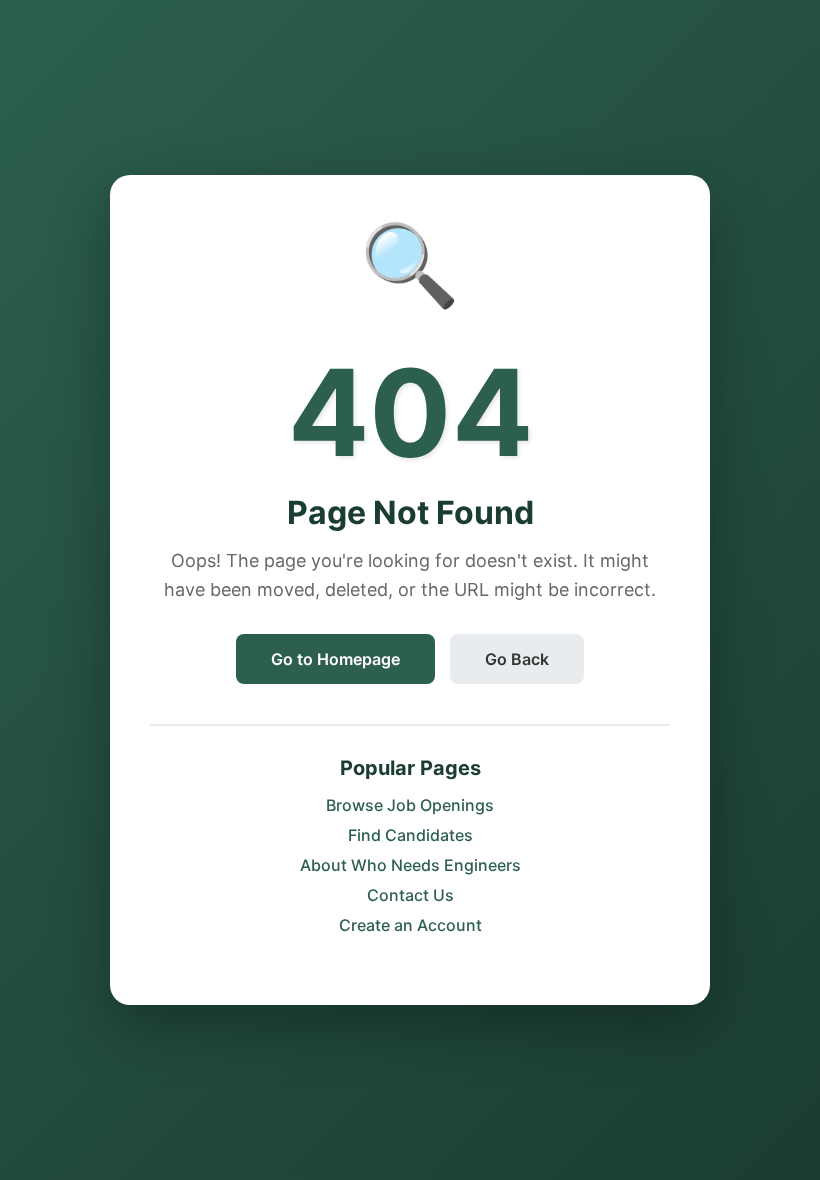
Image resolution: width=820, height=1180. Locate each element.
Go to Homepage (335, 659)
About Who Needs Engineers (410, 865)
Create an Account (410, 925)
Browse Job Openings (410, 805)
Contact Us (410, 895)
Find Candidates (410, 835)
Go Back (517, 659)
